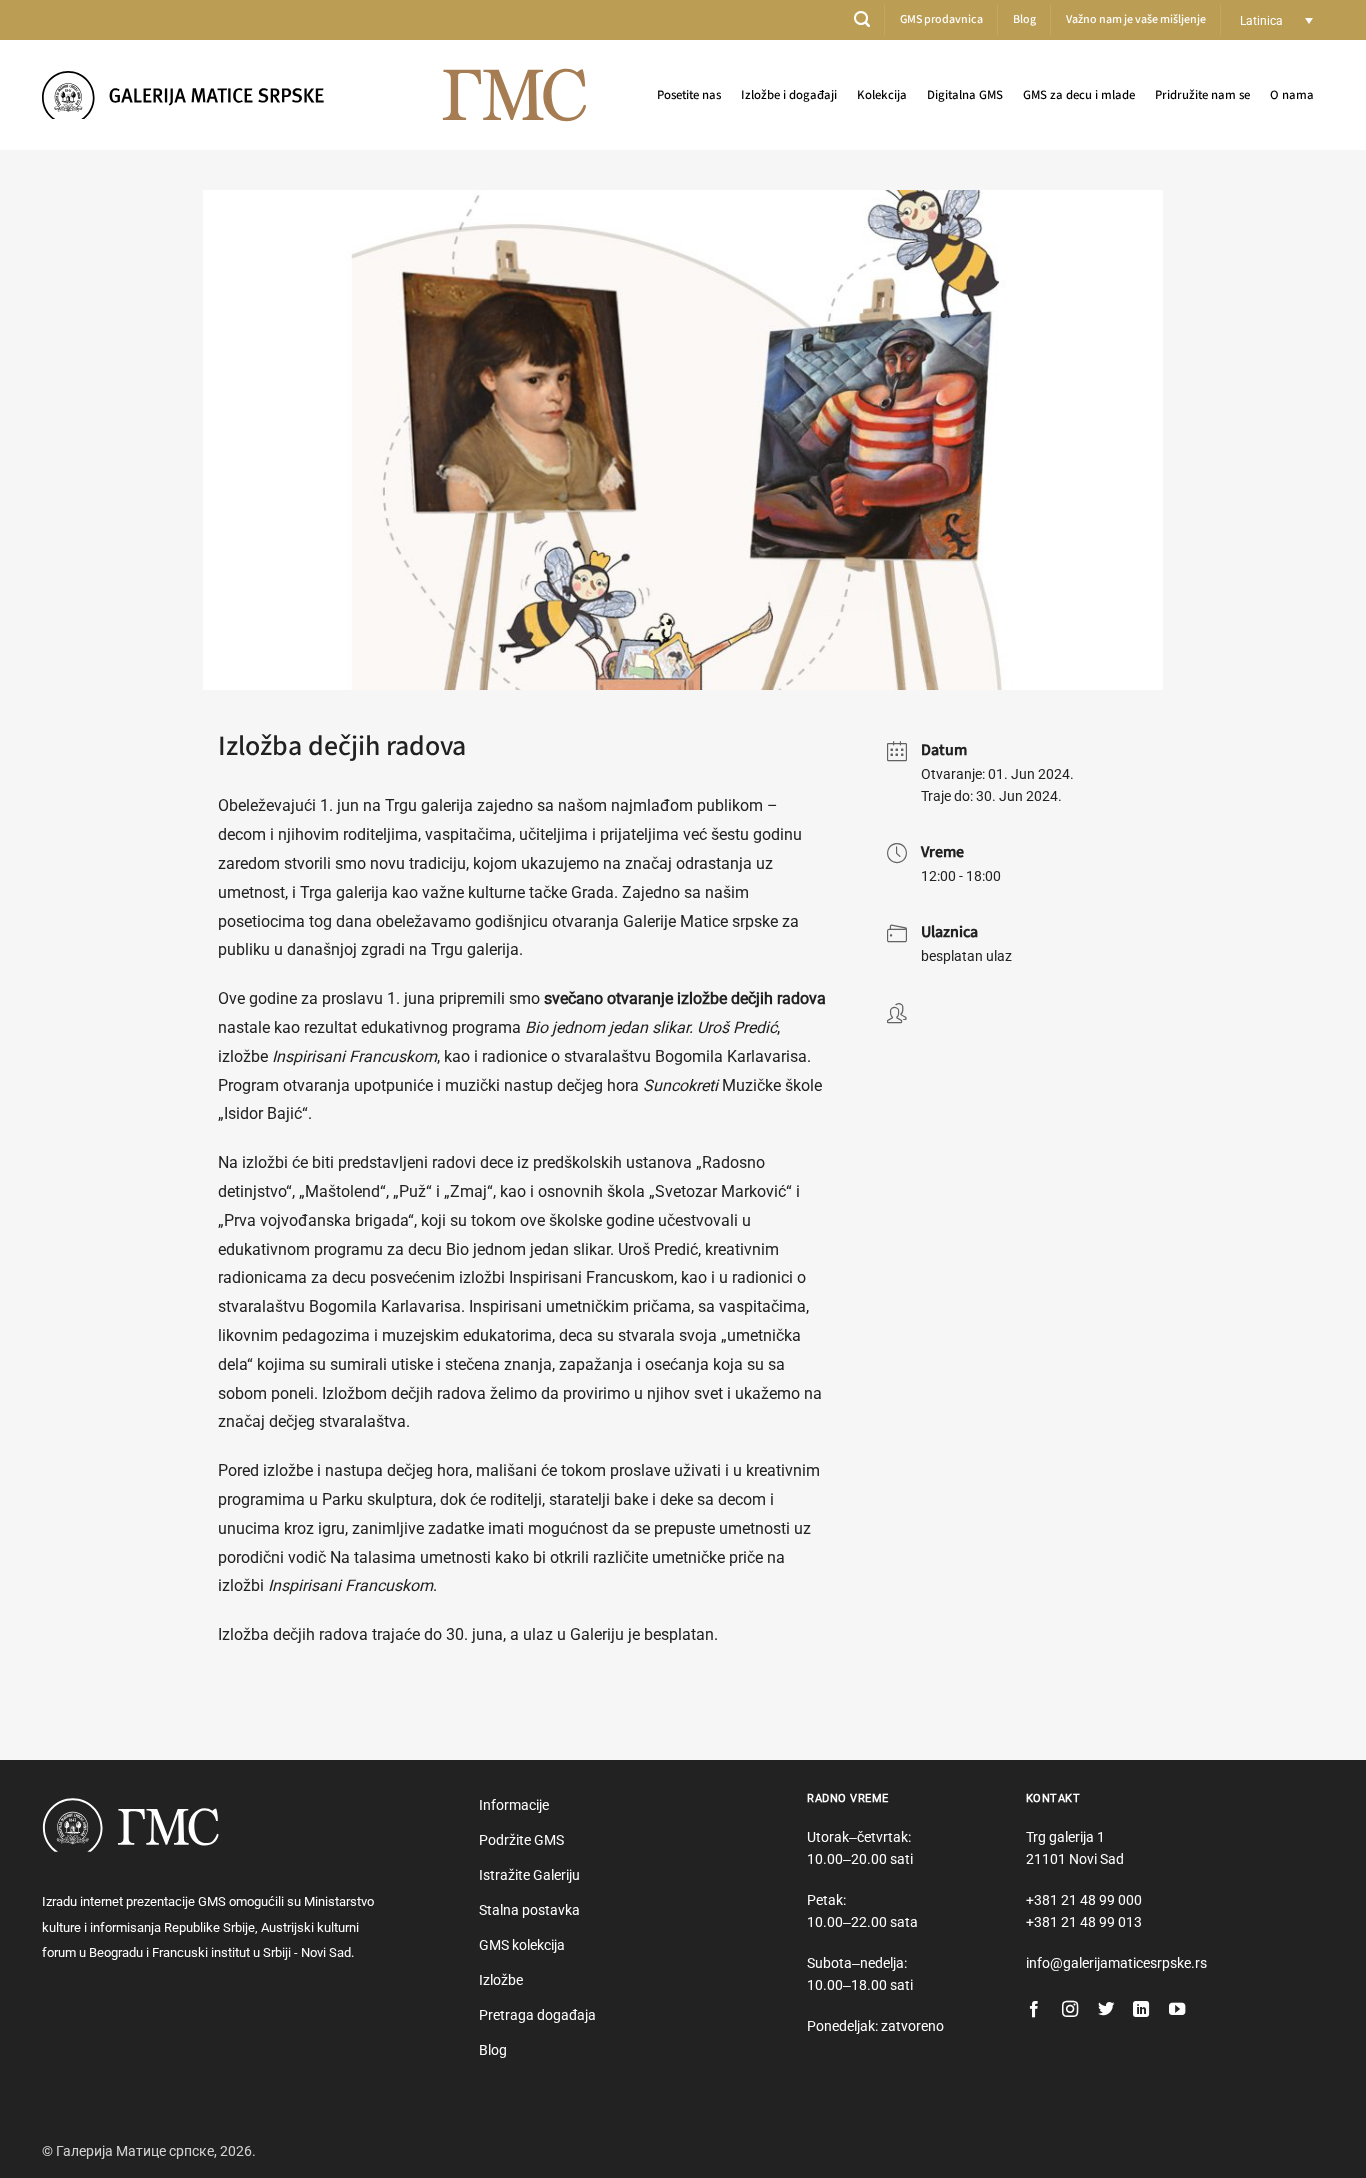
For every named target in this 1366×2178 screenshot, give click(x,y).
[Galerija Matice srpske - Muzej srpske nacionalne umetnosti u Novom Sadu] (192, 94)
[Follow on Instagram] (1070, 2010)
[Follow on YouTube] (1177, 2010)
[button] (862, 19)
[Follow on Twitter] (1106, 2010)
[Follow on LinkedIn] (1141, 2010)
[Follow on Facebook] (1034, 2010)
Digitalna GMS (965, 95)
